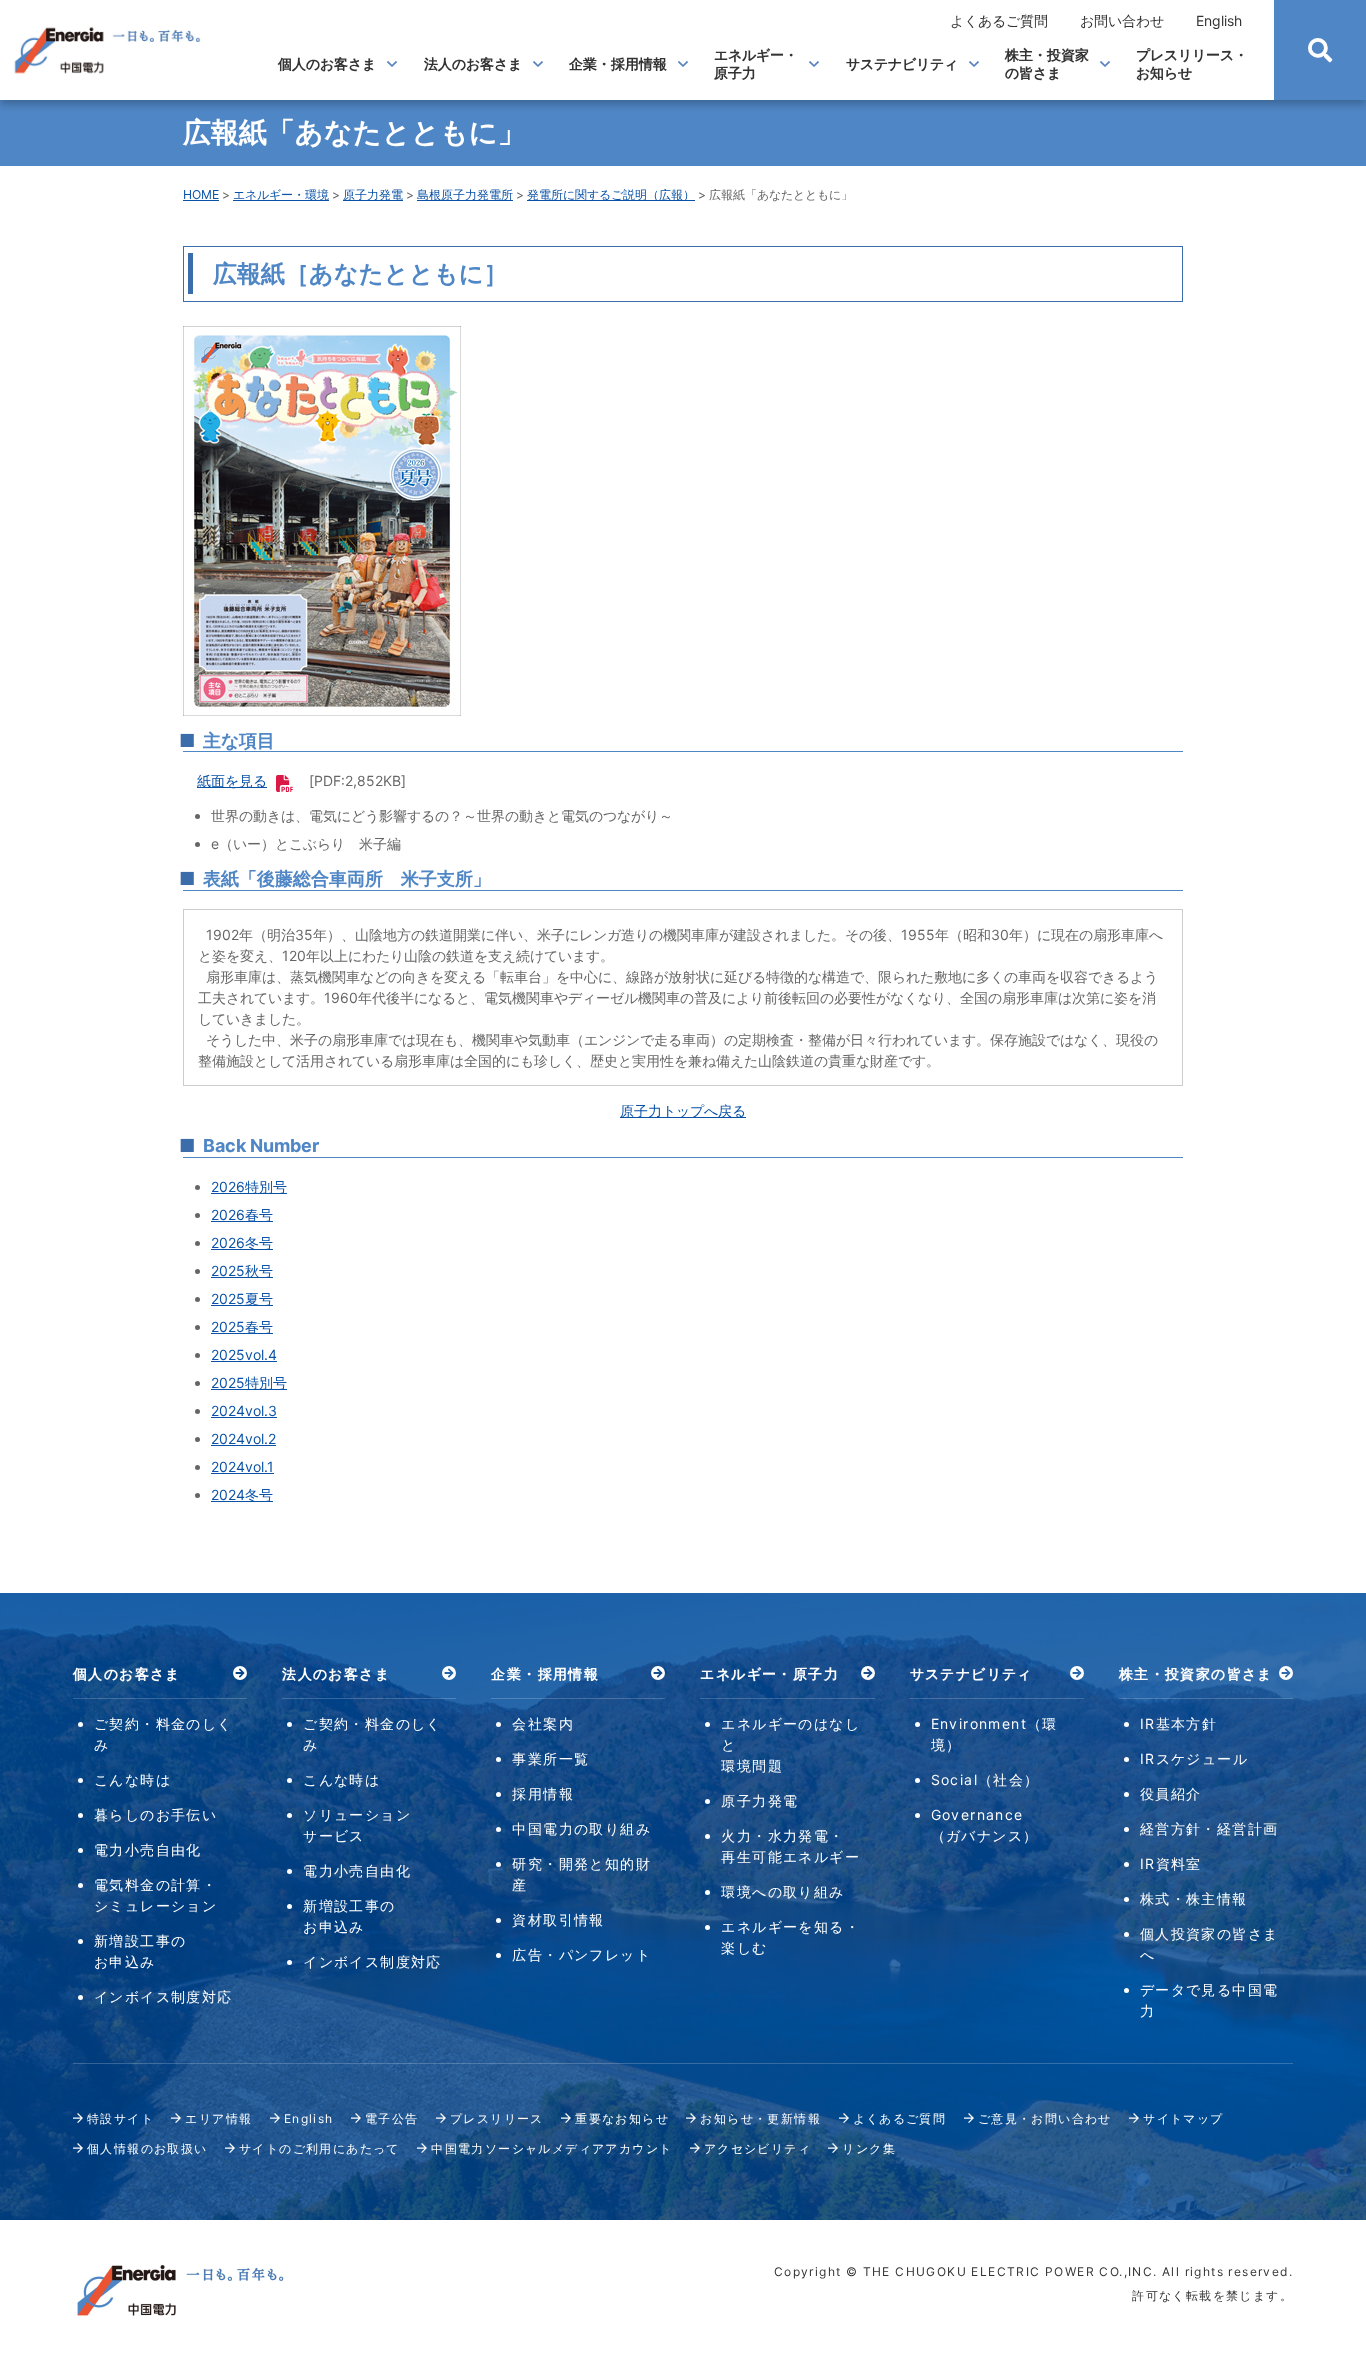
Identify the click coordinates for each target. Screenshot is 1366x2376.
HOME (201, 194)
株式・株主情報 (1194, 1898)
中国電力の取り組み (581, 1828)
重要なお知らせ (622, 2118)
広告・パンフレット (581, 1954)
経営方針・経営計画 (1209, 1828)
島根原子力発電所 (465, 194)
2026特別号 (249, 1186)
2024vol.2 (243, 1438)
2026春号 (242, 1214)
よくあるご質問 (999, 20)
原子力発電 (373, 194)
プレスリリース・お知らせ (1192, 63)
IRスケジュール (1194, 1758)
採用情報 (543, 1793)
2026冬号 (242, 1242)
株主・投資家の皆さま (1047, 63)
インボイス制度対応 (163, 1996)
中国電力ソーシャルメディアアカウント (551, 2148)
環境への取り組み (782, 1891)
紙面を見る (232, 780)
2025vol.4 (244, 1354)
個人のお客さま (327, 63)
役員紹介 (1171, 1793)
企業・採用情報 (618, 63)
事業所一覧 (550, 1758)
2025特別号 (249, 1382)
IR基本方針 (1178, 1723)
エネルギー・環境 (281, 194)
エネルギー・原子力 (756, 63)
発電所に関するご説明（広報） (611, 194)
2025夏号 (242, 1298)
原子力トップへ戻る (683, 1110)
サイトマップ (1183, 2118)
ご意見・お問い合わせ (1045, 2118)
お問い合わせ (1122, 20)
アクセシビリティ (757, 2148)
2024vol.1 (242, 1466)
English (1219, 20)
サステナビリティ (902, 63)
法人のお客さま (473, 63)
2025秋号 (242, 1270)
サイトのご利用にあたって (319, 2148)
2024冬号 (242, 1494)
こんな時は (132, 1779)
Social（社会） (985, 1779)
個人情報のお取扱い (147, 2148)
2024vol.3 (244, 1410)
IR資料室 (1171, 1863)
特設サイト (120, 2118)
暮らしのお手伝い (155, 1814)
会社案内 (543, 1723)
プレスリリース (497, 2118)
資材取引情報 (558, 1919)
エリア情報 (218, 2118)
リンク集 (869, 2148)
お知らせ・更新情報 (760, 2118)
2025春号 (242, 1326)
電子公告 (392, 2118)
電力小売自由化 (148, 1849)
